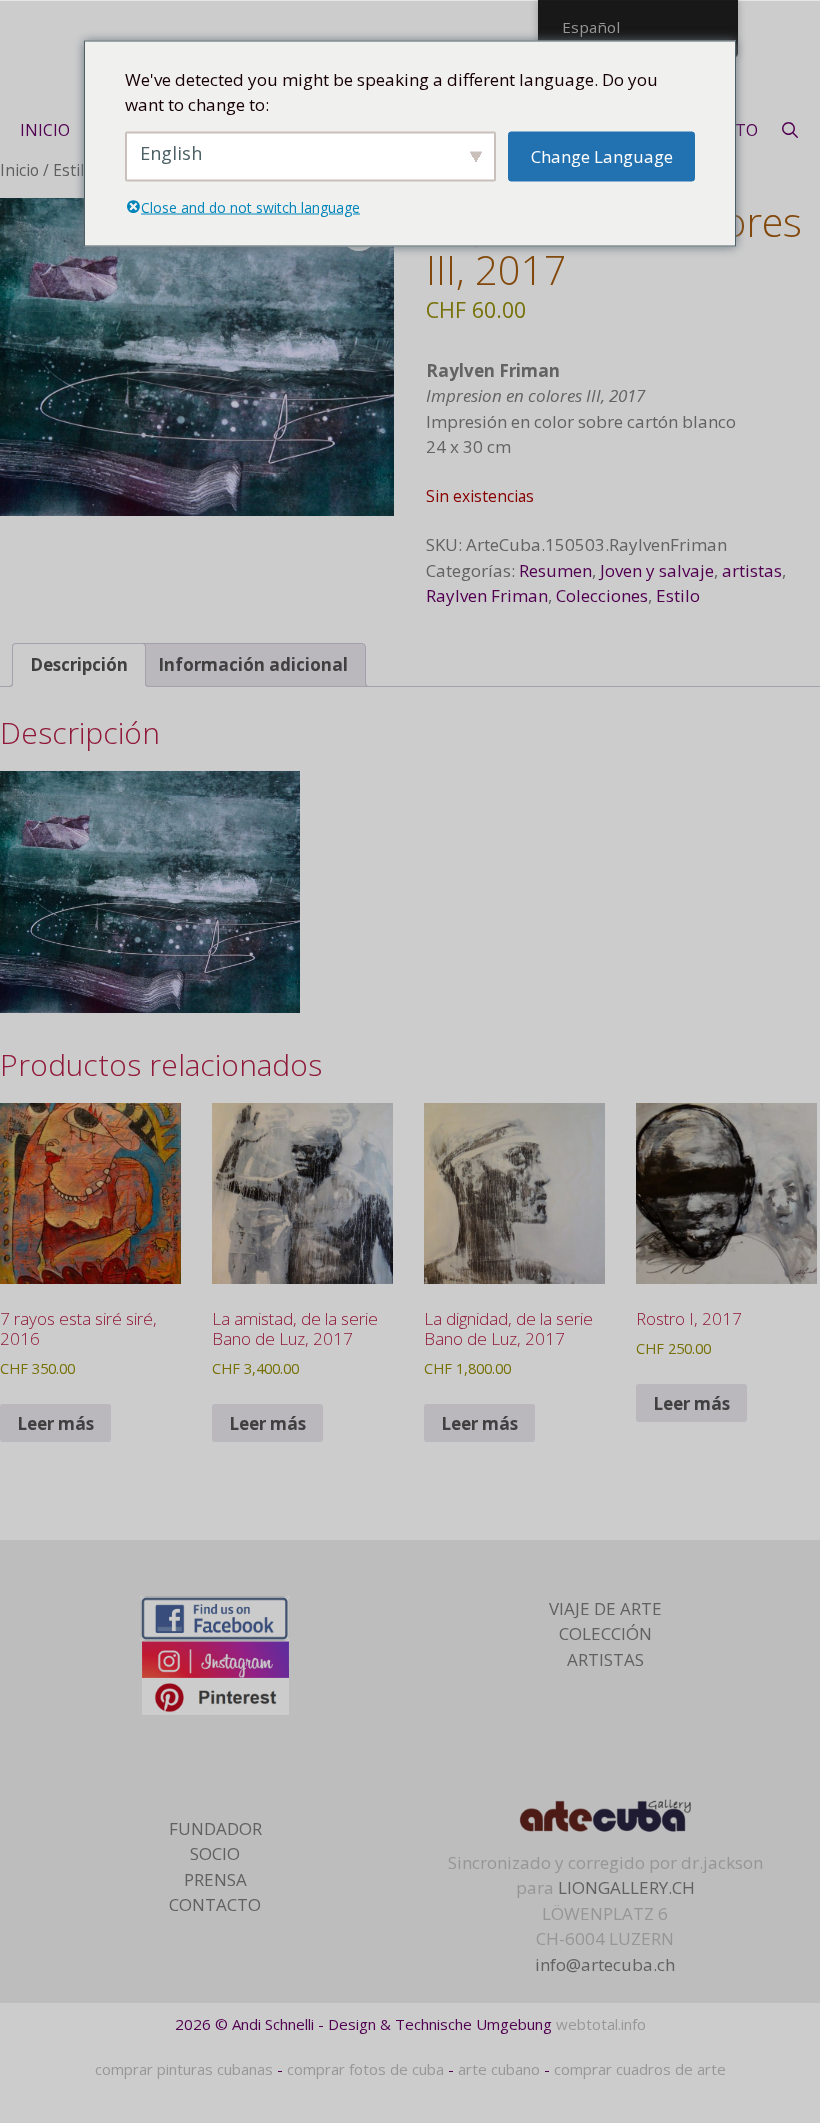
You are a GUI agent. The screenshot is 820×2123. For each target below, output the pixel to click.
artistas (752, 570)
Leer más (55, 1423)
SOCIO (215, 1853)
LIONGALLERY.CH (626, 1887)
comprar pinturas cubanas (184, 2069)
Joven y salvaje (657, 570)
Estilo (73, 170)
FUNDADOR (215, 1828)
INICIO (45, 130)
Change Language (602, 155)
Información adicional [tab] (253, 664)
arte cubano (499, 2069)
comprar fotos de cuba (365, 2069)
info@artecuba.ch (605, 1964)
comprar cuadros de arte (640, 2069)
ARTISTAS (605, 1659)
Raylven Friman (487, 595)
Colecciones (602, 595)
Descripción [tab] (79, 664)
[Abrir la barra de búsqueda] (790, 130)
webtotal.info (601, 2024)
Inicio (19, 170)
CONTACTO (215, 1904)
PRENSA (215, 1879)
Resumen (555, 570)
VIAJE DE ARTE (605, 1608)
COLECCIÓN (605, 1633)
